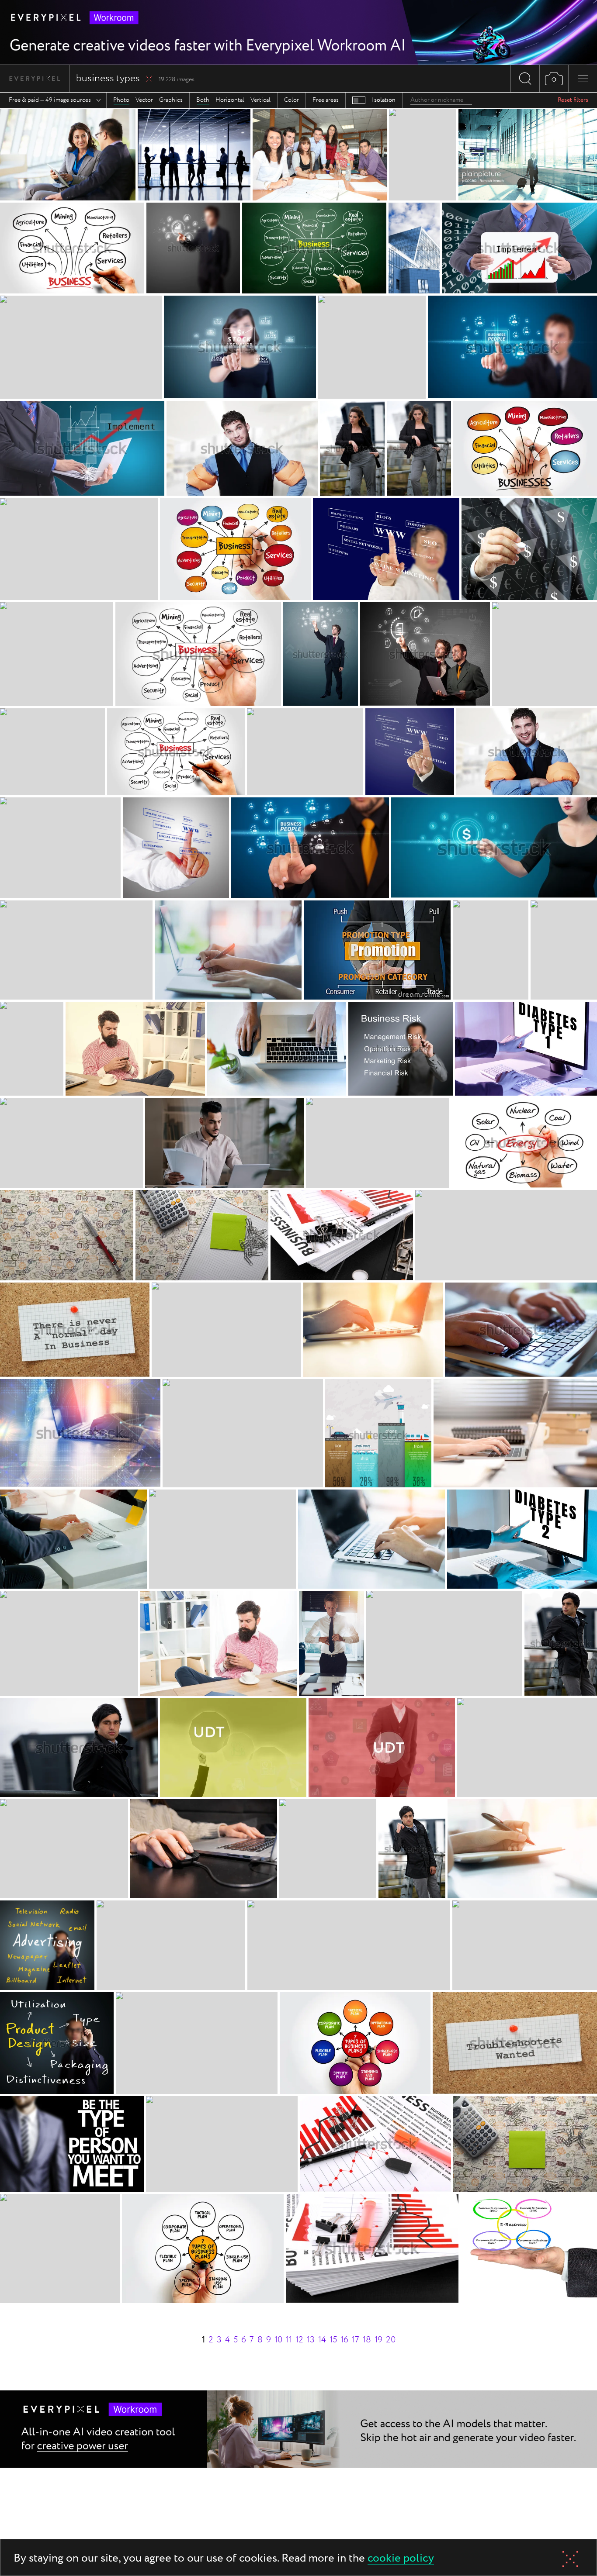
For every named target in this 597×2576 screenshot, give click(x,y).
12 (299, 2340)
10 (278, 2340)
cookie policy (401, 2559)
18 (367, 2340)
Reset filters (573, 100)
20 (391, 2340)
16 (344, 2340)
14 (322, 2340)
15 (333, 2340)
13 (311, 2340)
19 (378, 2340)
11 (289, 2340)
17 (356, 2340)
